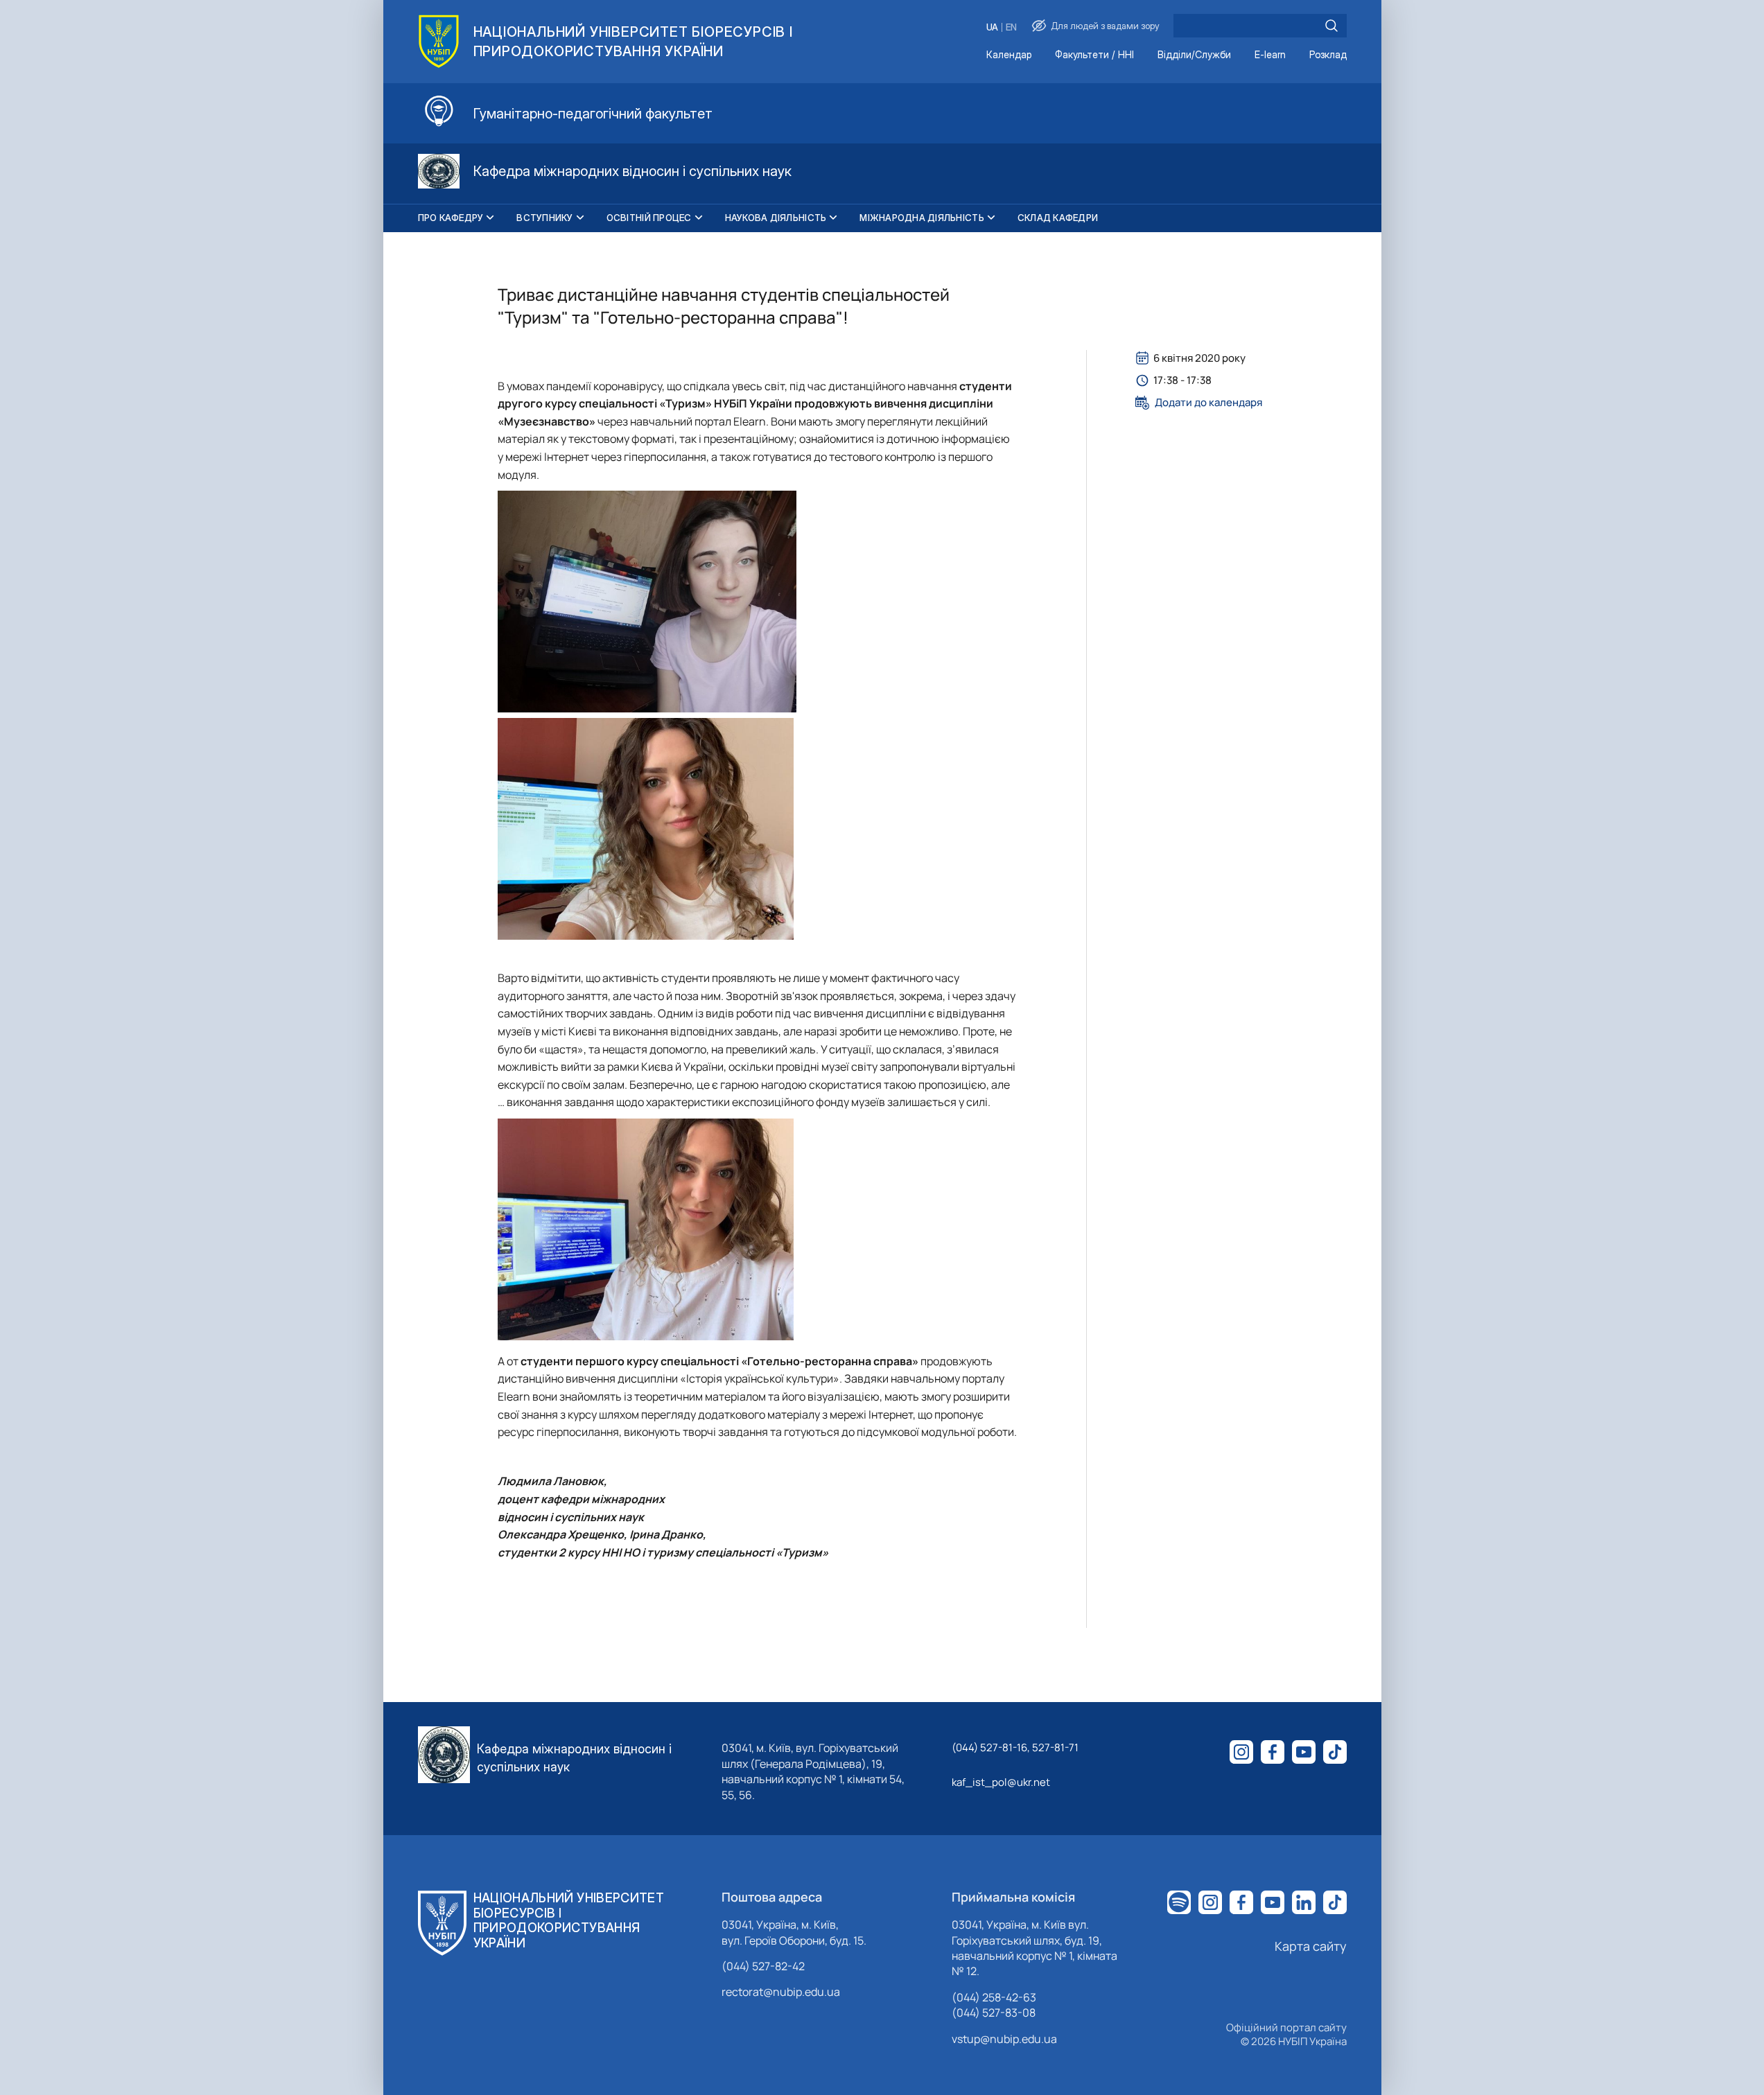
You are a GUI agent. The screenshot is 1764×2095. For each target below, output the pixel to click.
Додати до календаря (1208, 403)
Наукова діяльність (776, 218)
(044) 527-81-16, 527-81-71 (1015, 1747)
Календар (1009, 55)
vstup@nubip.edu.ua (1004, 2039)
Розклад (1328, 55)
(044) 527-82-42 (763, 1966)
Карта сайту (1311, 1946)
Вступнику (544, 218)
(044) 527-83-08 (994, 2013)
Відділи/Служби (1194, 55)
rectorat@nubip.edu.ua (781, 1992)
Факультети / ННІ (1094, 55)
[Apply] (1331, 26)
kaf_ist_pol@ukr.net (1001, 1782)
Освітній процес (649, 218)
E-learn (1270, 55)
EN (1011, 27)
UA (992, 27)
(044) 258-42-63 (994, 1997)
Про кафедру (451, 218)
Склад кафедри (1058, 218)
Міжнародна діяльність (922, 218)
